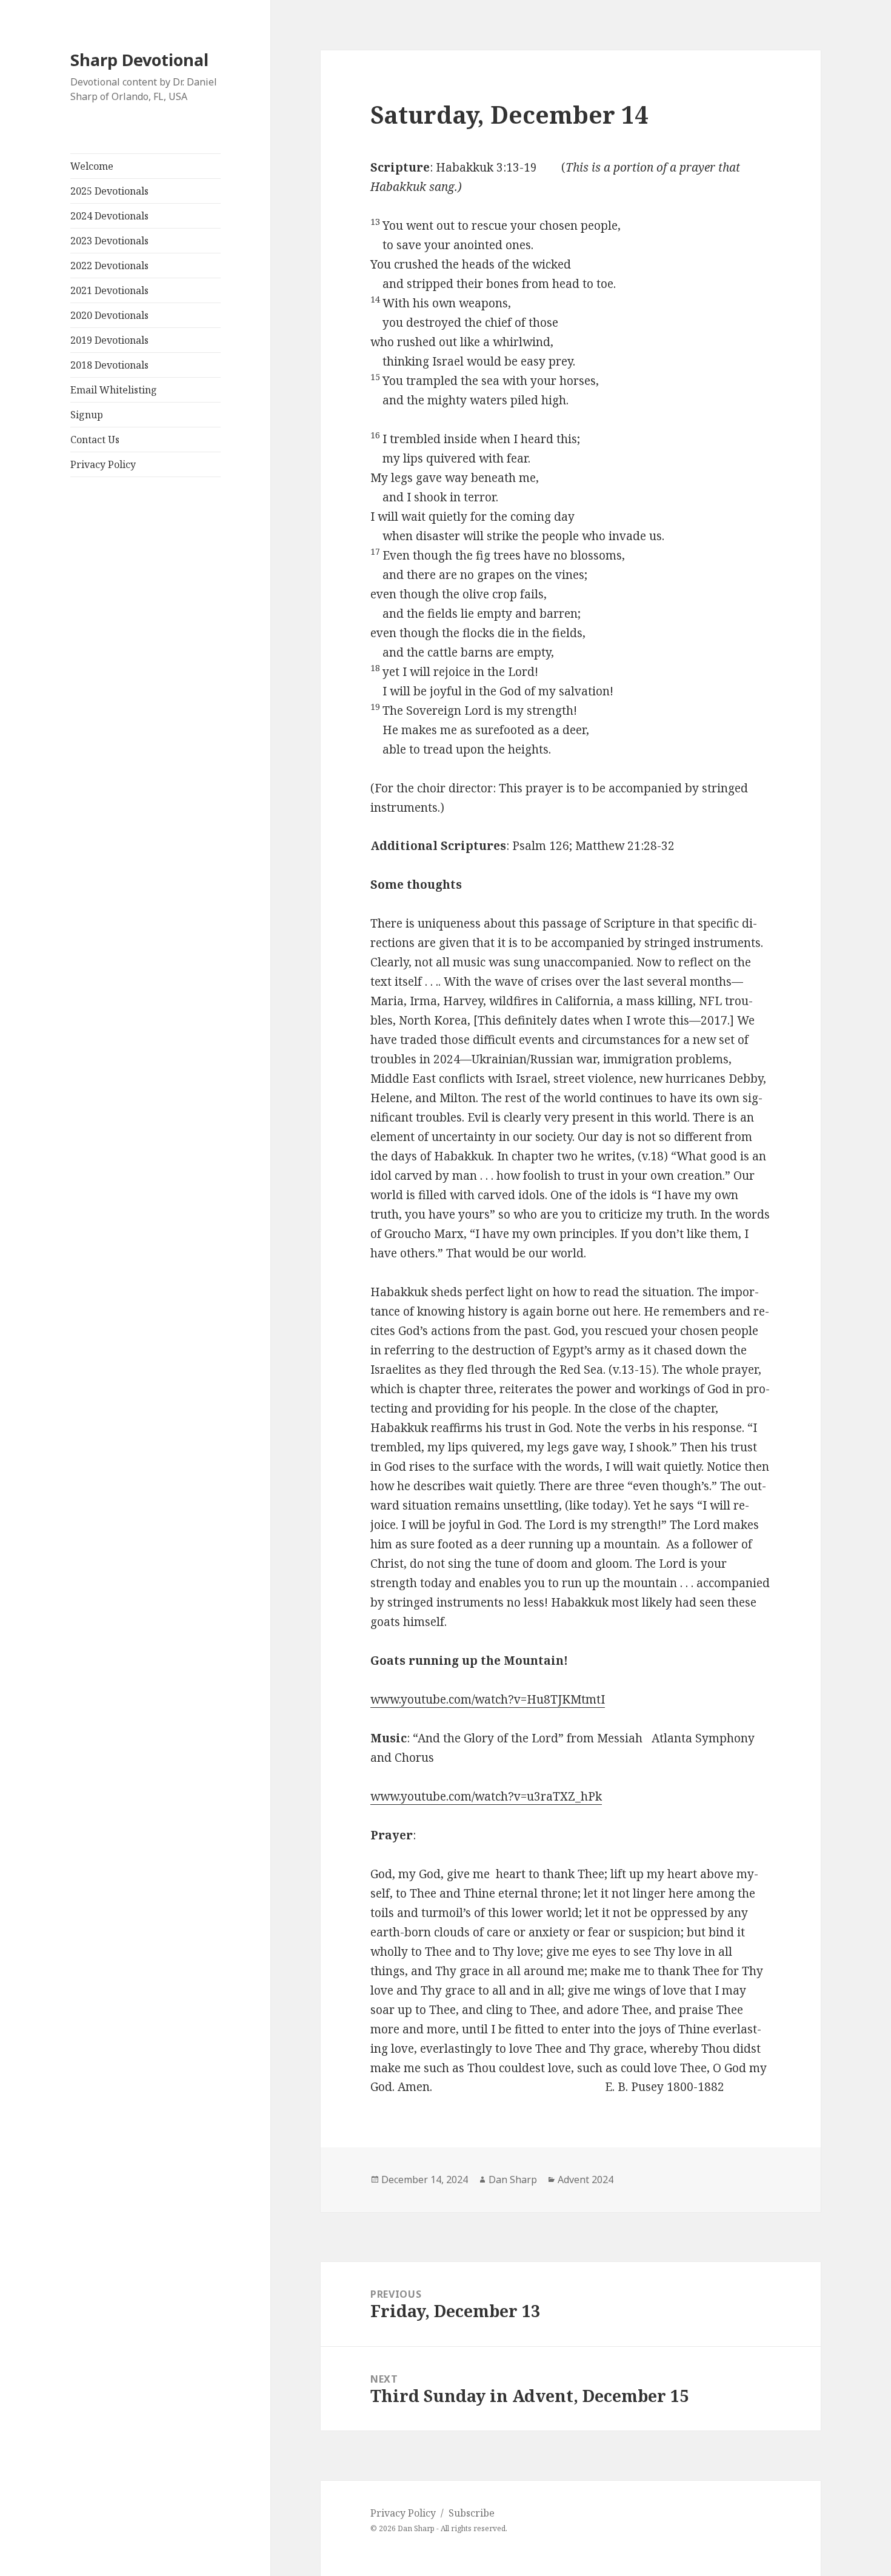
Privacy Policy (103, 464)
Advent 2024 (586, 2180)
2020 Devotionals (109, 315)
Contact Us (95, 440)
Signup (87, 415)
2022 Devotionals (109, 266)
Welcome (92, 166)
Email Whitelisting (114, 390)
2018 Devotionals (109, 365)
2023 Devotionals (109, 241)
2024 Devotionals (109, 216)
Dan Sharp (513, 2180)
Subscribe (472, 2513)
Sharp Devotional (139, 60)
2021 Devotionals (109, 290)
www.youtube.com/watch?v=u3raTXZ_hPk (486, 1796)
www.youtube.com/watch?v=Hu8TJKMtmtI (488, 1699)
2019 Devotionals (109, 340)
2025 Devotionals (109, 191)
